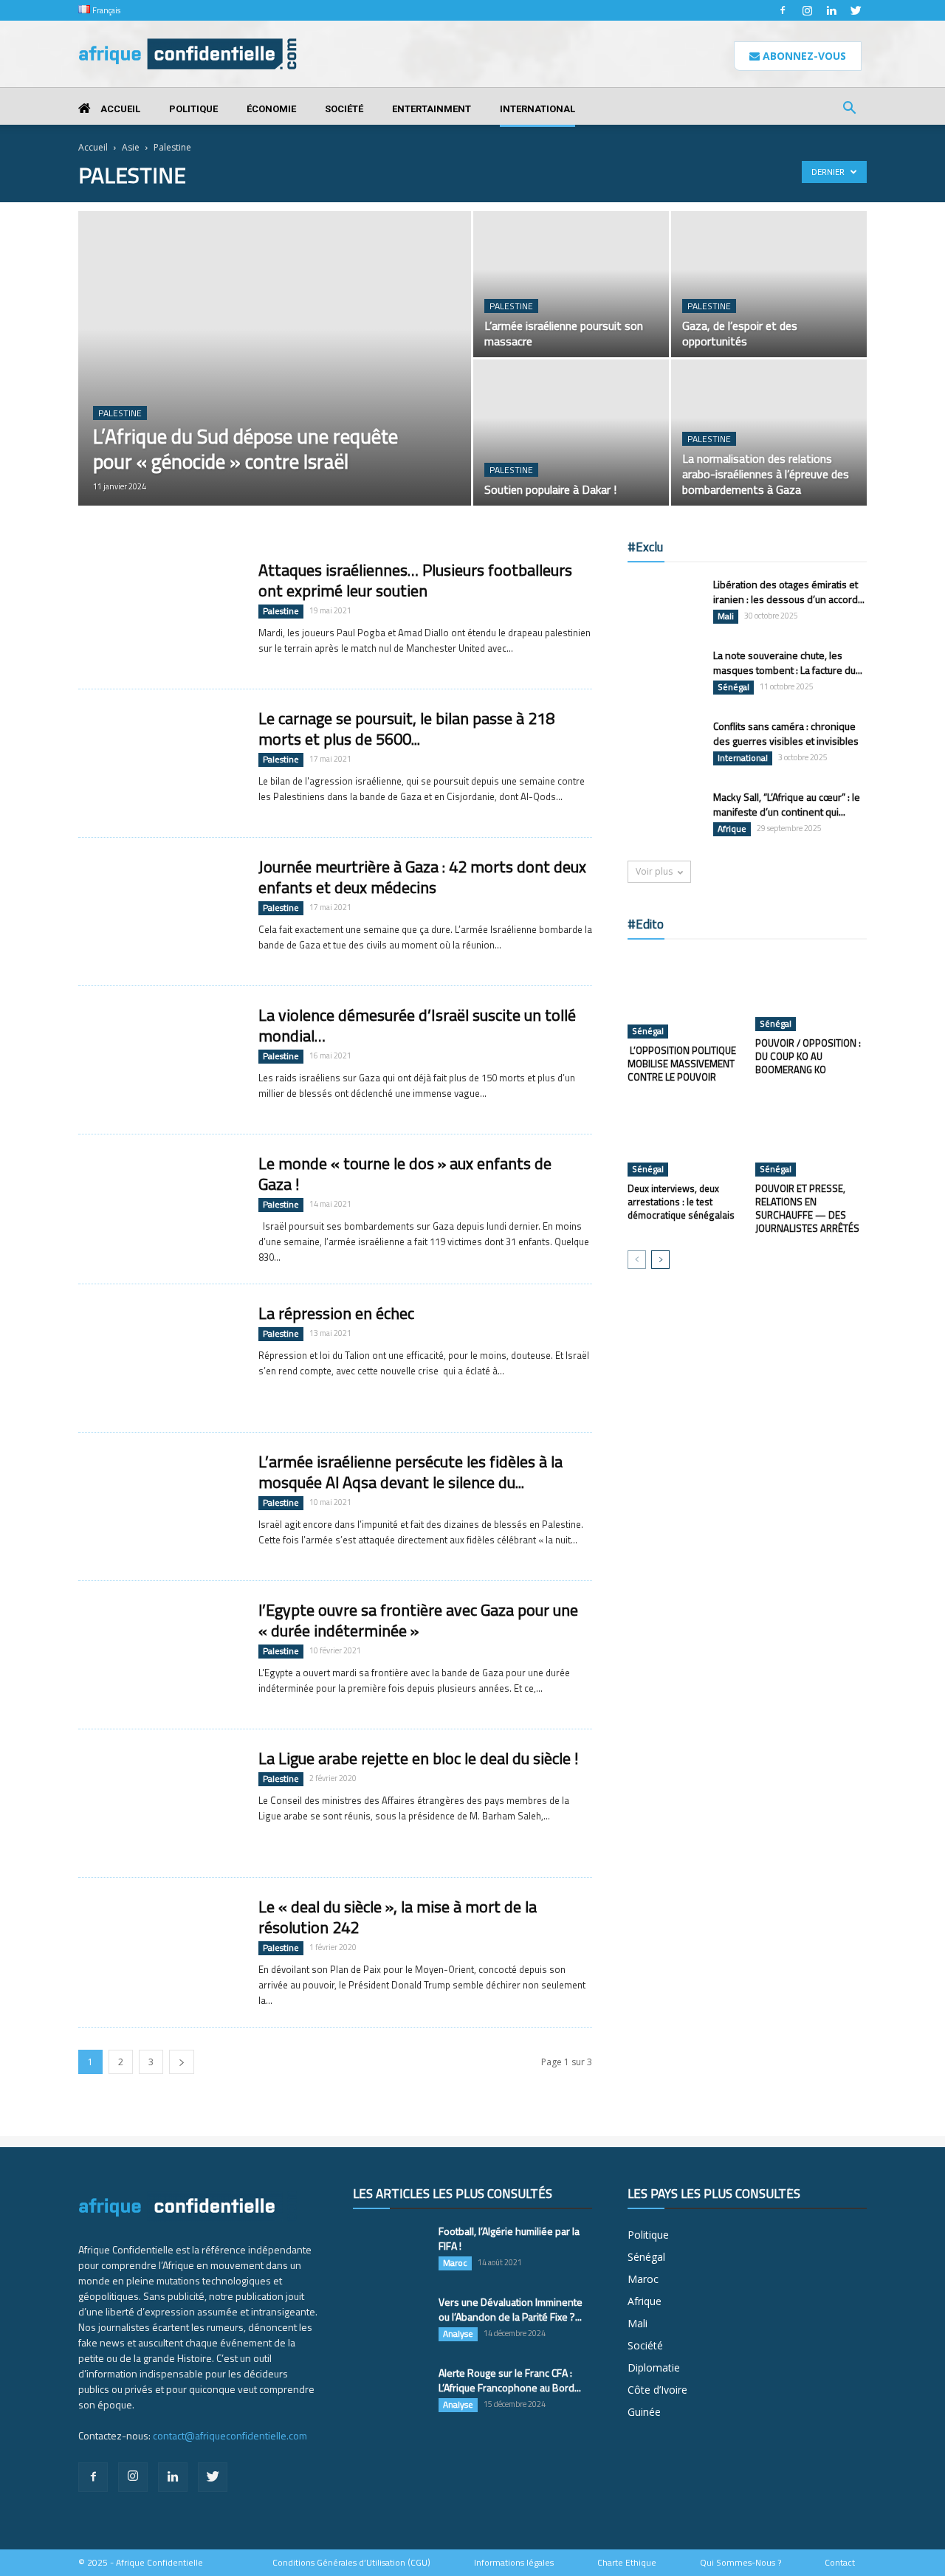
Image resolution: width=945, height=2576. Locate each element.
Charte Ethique (627, 2563)
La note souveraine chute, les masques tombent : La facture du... (788, 662)
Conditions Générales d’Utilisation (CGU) (351, 2563)
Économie (271, 109)
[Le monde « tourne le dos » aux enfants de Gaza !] (159, 1208)
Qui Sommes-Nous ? (740, 2563)
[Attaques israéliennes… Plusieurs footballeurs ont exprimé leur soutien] (159, 615)
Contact (840, 2563)
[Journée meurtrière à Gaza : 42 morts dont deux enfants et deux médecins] (159, 912)
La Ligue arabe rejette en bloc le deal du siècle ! (419, 1758)
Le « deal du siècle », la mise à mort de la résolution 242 (398, 1917)
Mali (726, 616)
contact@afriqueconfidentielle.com (230, 2435)
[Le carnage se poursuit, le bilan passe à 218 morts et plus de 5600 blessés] (159, 763)
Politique (193, 109)
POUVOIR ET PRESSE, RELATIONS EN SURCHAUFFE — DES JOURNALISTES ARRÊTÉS (807, 1208)
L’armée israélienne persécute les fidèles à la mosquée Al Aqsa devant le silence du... (410, 1472)
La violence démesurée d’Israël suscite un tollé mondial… (417, 1025)
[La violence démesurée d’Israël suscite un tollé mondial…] (159, 1060)
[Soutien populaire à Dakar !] (571, 433)
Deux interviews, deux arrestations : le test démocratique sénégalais (681, 1202)
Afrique (732, 829)
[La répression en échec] (159, 1358)
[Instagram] (807, 10)
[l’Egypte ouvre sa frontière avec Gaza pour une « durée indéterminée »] (159, 1655)
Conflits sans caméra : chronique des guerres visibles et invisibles (786, 733)
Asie (131, 147)
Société (344, 109)
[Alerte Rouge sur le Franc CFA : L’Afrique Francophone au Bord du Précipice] (390, 2391)
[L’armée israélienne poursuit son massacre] (571, 284)
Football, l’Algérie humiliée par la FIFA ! (509, 2238)
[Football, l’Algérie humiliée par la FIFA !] (390, 2250)
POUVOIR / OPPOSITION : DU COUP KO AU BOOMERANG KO (808, 1056)
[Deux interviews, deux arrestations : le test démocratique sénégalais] (684, 1138)
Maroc (455, 2263)
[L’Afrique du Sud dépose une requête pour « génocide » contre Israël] (275, 382)
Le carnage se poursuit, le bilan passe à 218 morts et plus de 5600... (406, 729)
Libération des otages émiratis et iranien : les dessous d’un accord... (789, 592)
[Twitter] (856, 10)
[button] (849, 110)
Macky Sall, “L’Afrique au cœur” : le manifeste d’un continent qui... (787, 804)
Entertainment (432, 109)
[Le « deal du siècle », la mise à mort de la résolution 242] (159, 1952)
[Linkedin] (831, 10)
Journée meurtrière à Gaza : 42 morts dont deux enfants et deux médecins (422, 877)
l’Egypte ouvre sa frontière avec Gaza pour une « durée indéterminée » (418, 1620)
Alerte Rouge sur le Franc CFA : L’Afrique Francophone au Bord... (510, 2380)
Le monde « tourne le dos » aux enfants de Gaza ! (405, 1174)
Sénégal (733, 687)
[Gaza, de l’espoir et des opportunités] (769, 284)
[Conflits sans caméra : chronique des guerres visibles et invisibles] (664, 745)
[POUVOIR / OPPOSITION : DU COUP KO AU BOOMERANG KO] (811, 993)
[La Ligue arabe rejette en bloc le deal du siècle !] (159, 1803)
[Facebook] (783, 10)
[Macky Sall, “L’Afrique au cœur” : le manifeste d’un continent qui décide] (664, 816)
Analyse (458, 2334)
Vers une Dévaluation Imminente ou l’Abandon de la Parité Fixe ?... (511, 2309)
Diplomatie (654, 2367)
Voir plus (654, 871)
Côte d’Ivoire (657, 2390)
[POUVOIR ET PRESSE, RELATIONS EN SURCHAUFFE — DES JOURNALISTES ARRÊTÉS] (811, 1138)
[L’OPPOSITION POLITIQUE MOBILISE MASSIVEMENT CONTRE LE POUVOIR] (684, 996)
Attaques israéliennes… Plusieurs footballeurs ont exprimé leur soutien (415, 580)
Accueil (119, 109)
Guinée (644, 2412)
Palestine (120, 413)
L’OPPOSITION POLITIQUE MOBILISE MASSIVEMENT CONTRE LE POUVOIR (682, 1064)
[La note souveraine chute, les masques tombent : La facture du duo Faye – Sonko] (664, 674)
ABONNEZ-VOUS (803, 56)
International (537, 109)
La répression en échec (336, 1313)
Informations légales (514, 2563)
